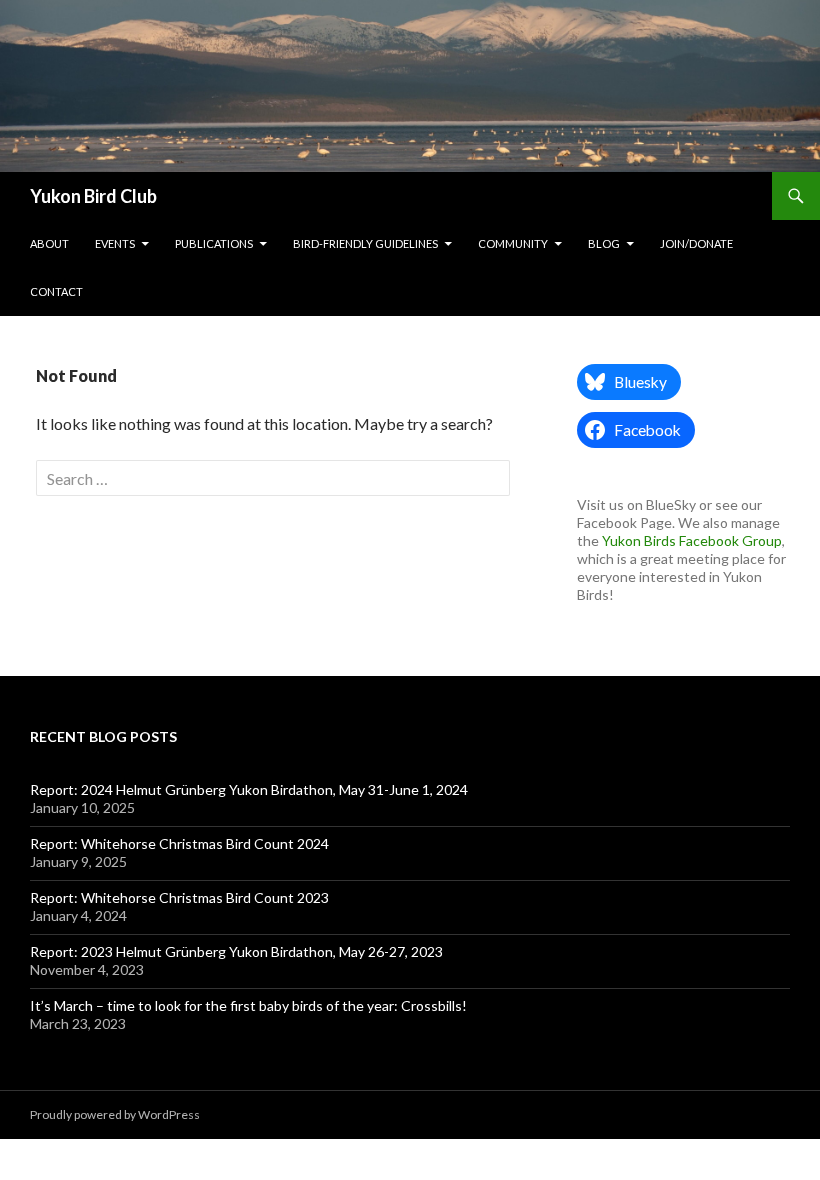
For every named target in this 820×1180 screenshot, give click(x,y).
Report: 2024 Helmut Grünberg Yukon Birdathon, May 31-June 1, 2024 (249, 789)
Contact (56, 291)
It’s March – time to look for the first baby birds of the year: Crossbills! (248, 1005)
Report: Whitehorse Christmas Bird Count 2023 (179, 897)
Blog (604, 243)
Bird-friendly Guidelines (365, 243)
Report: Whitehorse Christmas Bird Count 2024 (179, 843)
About (49, 243)
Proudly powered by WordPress (115, 1114)
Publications (214, 243)
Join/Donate (696, 243)
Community (513, 243)
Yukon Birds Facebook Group (692, 540)
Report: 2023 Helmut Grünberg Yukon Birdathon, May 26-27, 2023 (236, 951)
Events (115, 243)
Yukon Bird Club (93, 196)
